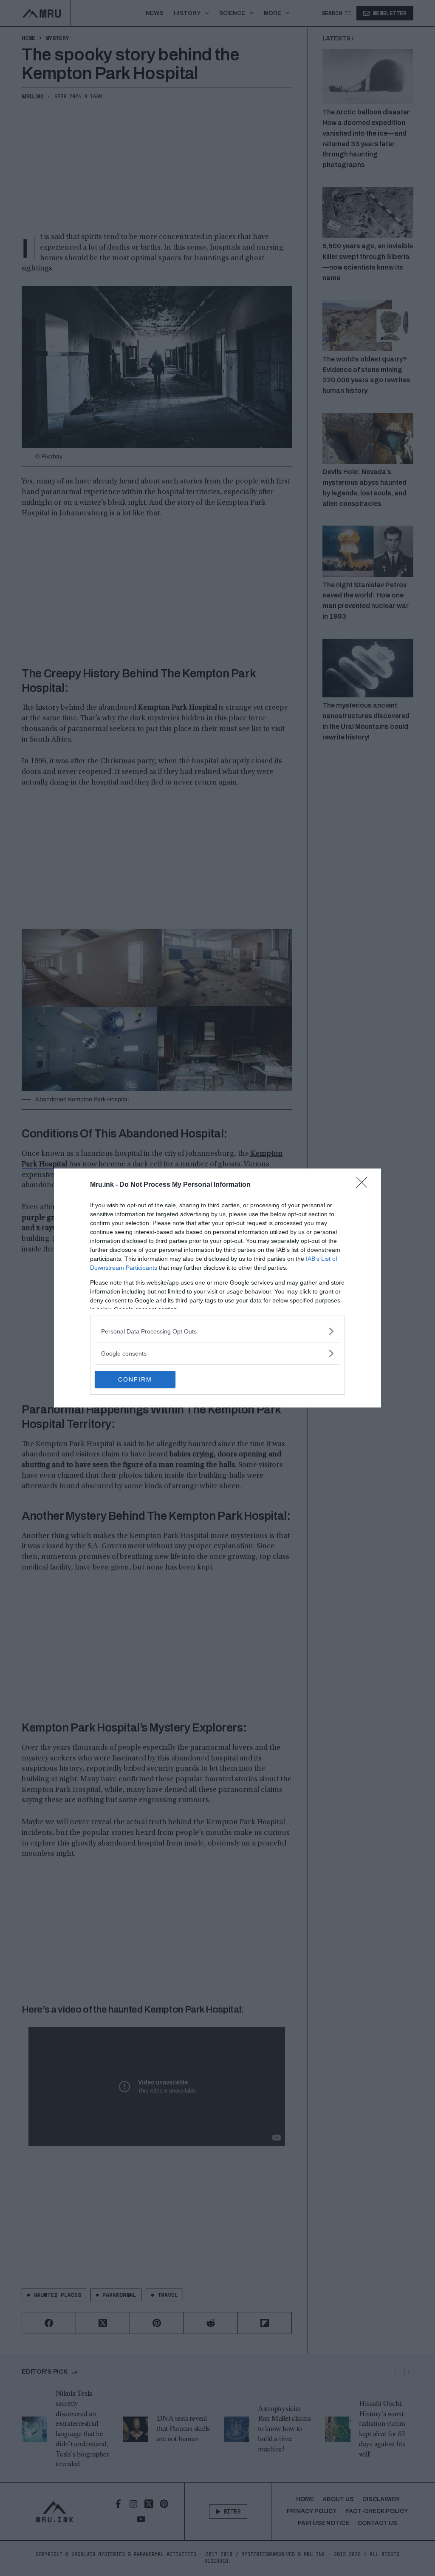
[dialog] (217, 1288)
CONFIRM (135, 1379)
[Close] (364, 1185)
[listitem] (217, 1331)
